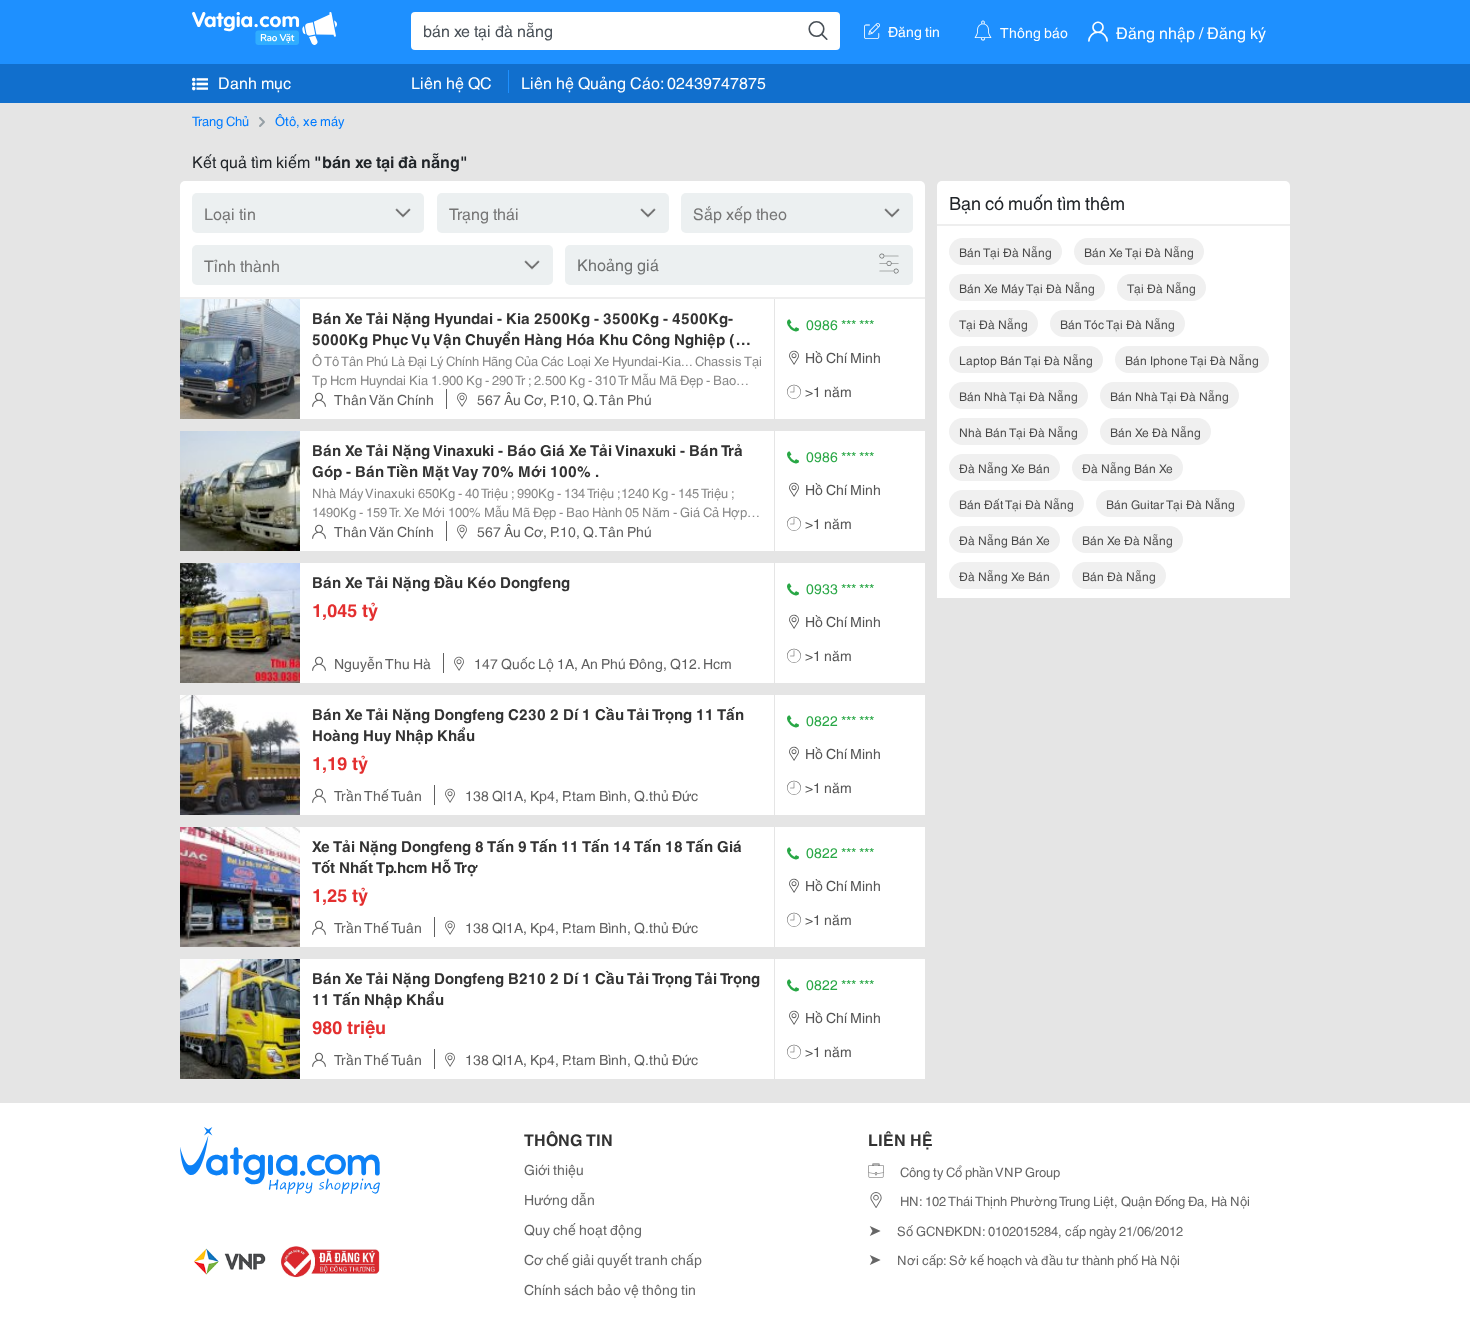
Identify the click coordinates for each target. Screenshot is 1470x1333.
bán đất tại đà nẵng (1016, 503)
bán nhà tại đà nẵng (1018, 395)
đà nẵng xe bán (1004, 467)
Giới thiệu (554, 1169)
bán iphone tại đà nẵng (1192, 359)
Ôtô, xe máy (309, 120)
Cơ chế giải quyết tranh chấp (613, 1259)
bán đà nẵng (1119, 575)
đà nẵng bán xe (1127, 467)
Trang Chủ (220, 120)
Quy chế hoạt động (583, 1229)
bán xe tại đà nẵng (1139, 251)
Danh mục (252, 81)
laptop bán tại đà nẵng (1026, 359)
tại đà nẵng (1161, 287)
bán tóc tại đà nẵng (1117, 323)
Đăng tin (914, 31)
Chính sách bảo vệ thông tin (610, 1289)
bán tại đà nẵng (1005, 251)
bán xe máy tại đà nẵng (1027, 287)
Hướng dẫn (559, 1199)
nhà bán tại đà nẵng (1018, 431)
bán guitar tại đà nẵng (1170, 503)
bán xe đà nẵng (1155, 431)
